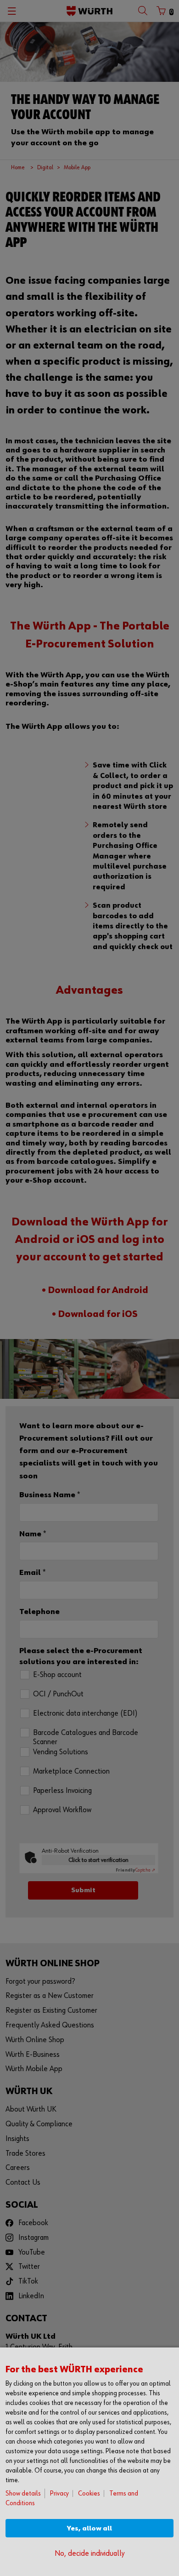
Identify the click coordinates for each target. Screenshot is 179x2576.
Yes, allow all (89, 2528)
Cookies (89, 2493)
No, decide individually (89, 2554)
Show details (23, 2493)
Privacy (59, 2493)
